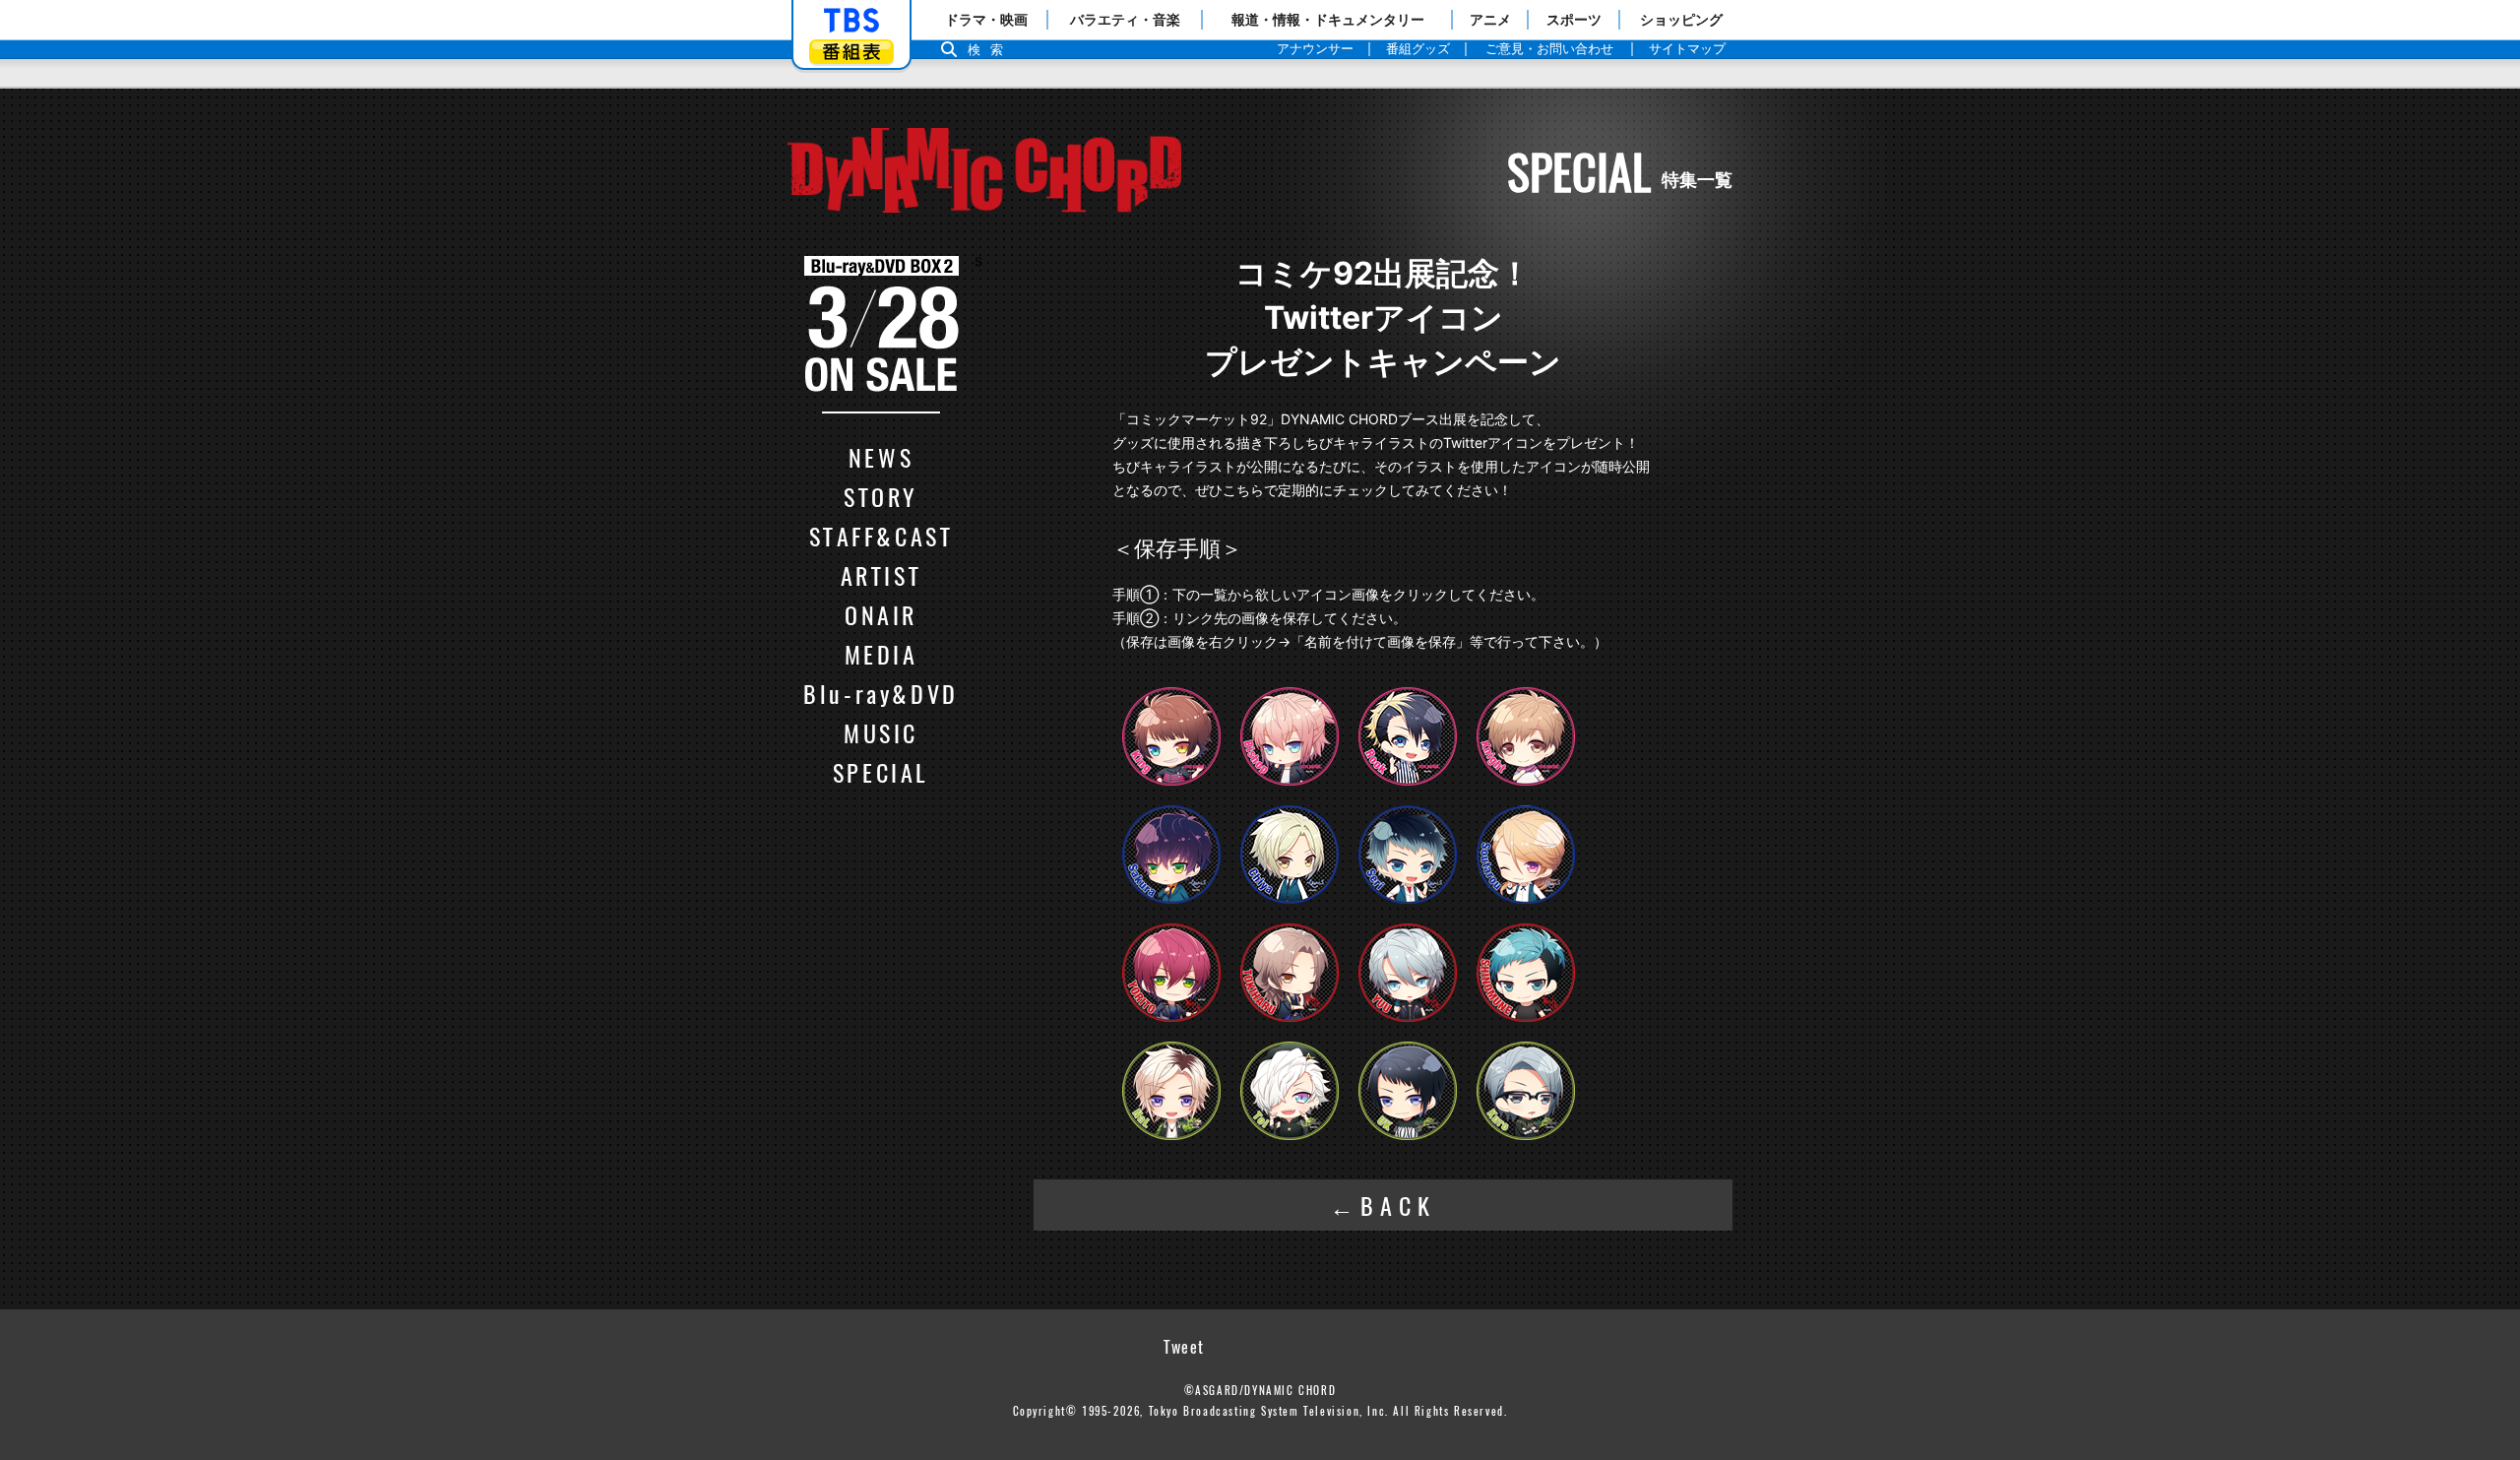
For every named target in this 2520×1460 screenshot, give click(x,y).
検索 (990, 50)
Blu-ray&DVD (881, 693)
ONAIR (881, 614)
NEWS (881, 457)
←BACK (1384, 1205)
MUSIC (881, 732)
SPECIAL (881, 772)
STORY (881, 496)
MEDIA (882, 654)
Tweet (1184, 1347)
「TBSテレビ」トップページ (851, 21)
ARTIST (882, 575)
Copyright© (1045, 1411)
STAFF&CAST (882, 536)
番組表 (851, 52)
